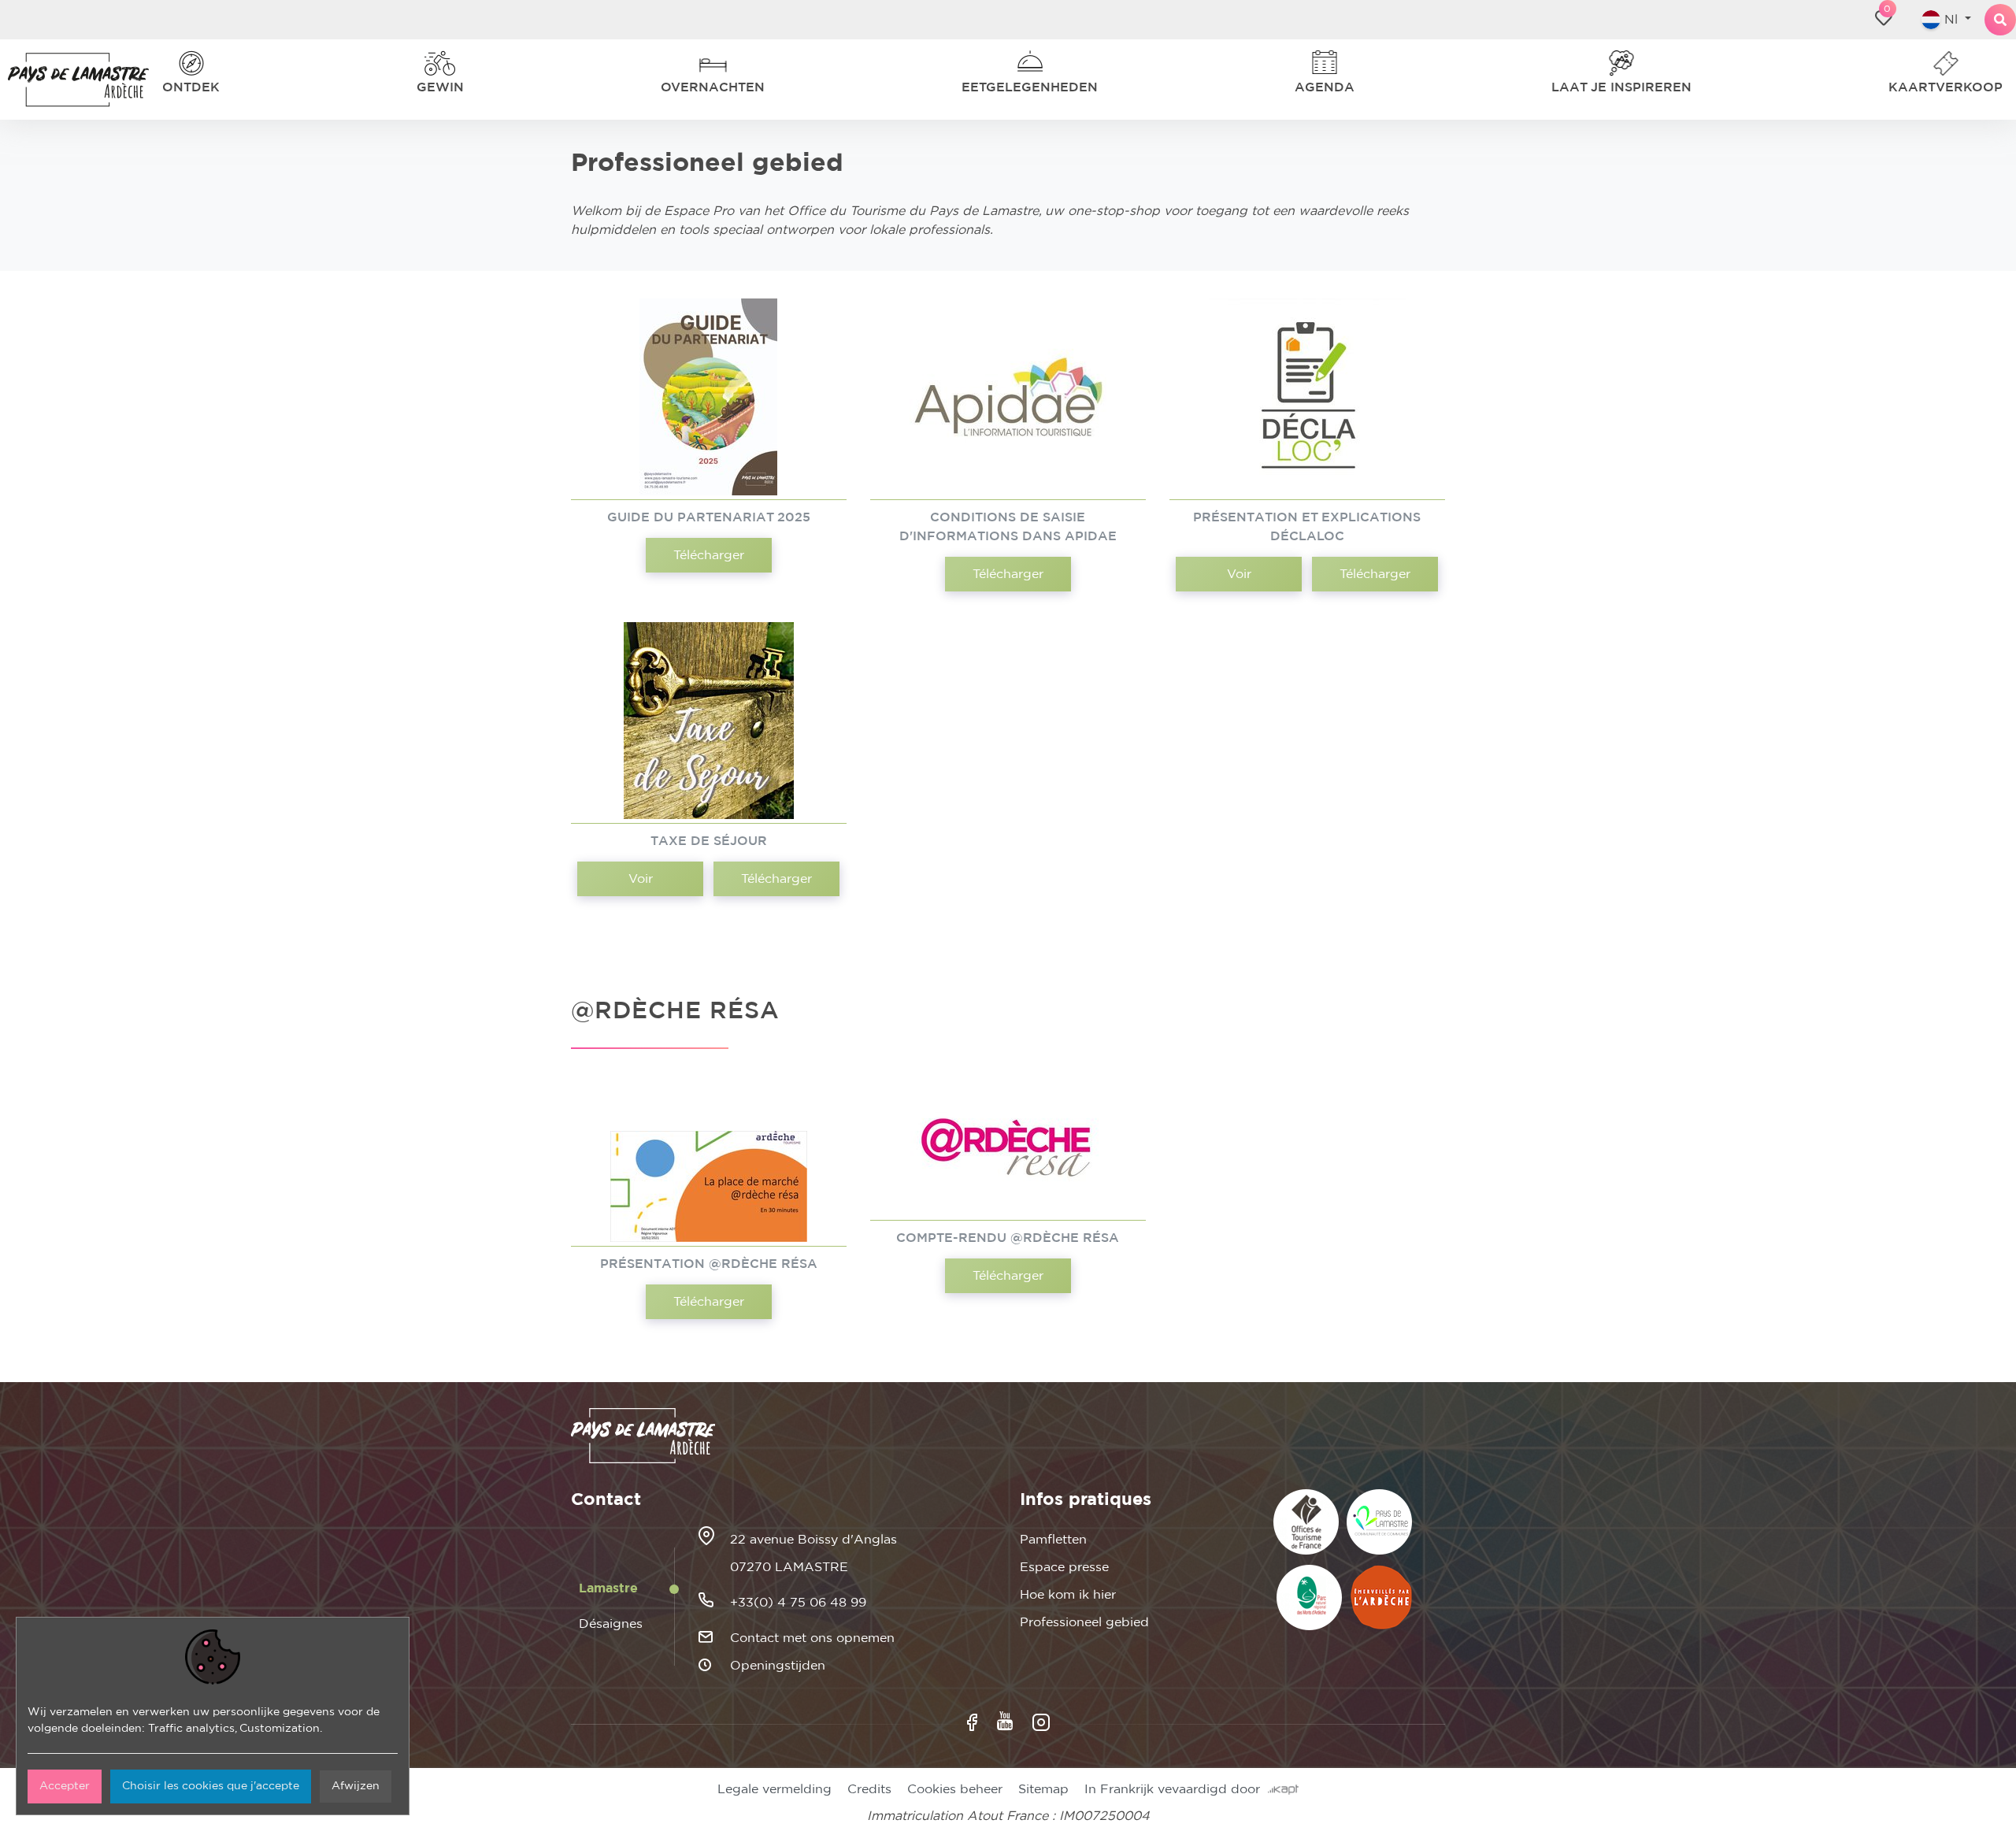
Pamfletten (1053, 1540)
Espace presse (1064, 1567)
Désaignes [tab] (611, 1624)
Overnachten (723, 87)
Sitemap (1043, 1789)
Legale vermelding (775, 1789)
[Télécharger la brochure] (709, 397)
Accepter (65, 1786)
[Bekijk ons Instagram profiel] (1041, 1722)
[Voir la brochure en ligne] (1307, 397)
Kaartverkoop (1954, 87)
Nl (1945, 20)
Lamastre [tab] (608, 1588)
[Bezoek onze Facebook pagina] (972, 1722)
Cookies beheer (955, 1789)
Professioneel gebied (1084, 1622)
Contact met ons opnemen (812, 1638)
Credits (869, 1789)
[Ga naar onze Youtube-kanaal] (1005, 1721)
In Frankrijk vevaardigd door (1176, 1789)
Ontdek (187, 87)
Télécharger (709, 555)
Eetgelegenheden (1039, 87)
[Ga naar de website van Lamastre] (1379, 1522)
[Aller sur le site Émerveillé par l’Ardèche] (1381, 1597)
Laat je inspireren (1633, 87)
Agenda (1335, 87)
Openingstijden (778, 1666)
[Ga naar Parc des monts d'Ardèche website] (1309, 1597)
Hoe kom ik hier (1068, 1595)
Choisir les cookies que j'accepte (211, 1786)
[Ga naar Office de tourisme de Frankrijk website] (1306, 1522)
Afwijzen (356, 1786)
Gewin (445, 87)
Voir (1239, 574)
